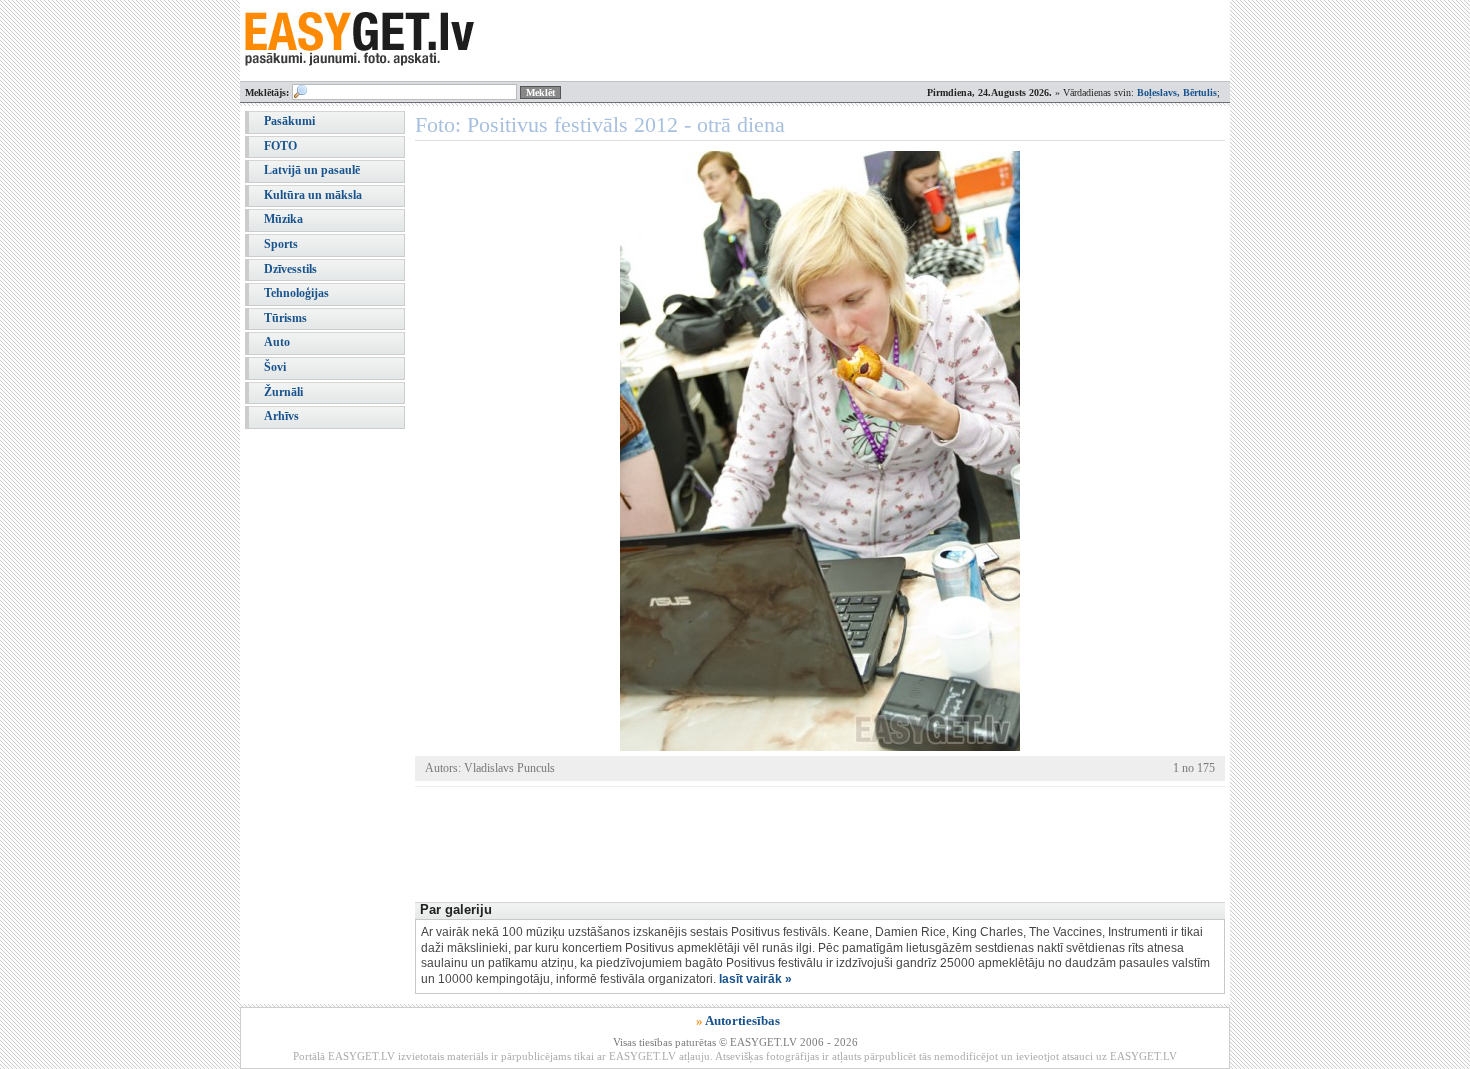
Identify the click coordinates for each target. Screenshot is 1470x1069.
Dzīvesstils (290, 269)
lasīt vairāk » (755, 979)
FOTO (280, 146)
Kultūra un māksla (313, 195)
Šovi (275, 367)
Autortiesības (742, 1020)
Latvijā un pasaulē (312, 170)
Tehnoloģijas (296, 293)
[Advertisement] (779, 842)
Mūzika (283, 219)
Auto (277, 342)
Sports (281, 244)
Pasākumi (289, 121)
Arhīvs (281, 416)
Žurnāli (283, 392)
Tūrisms (285, 318)
